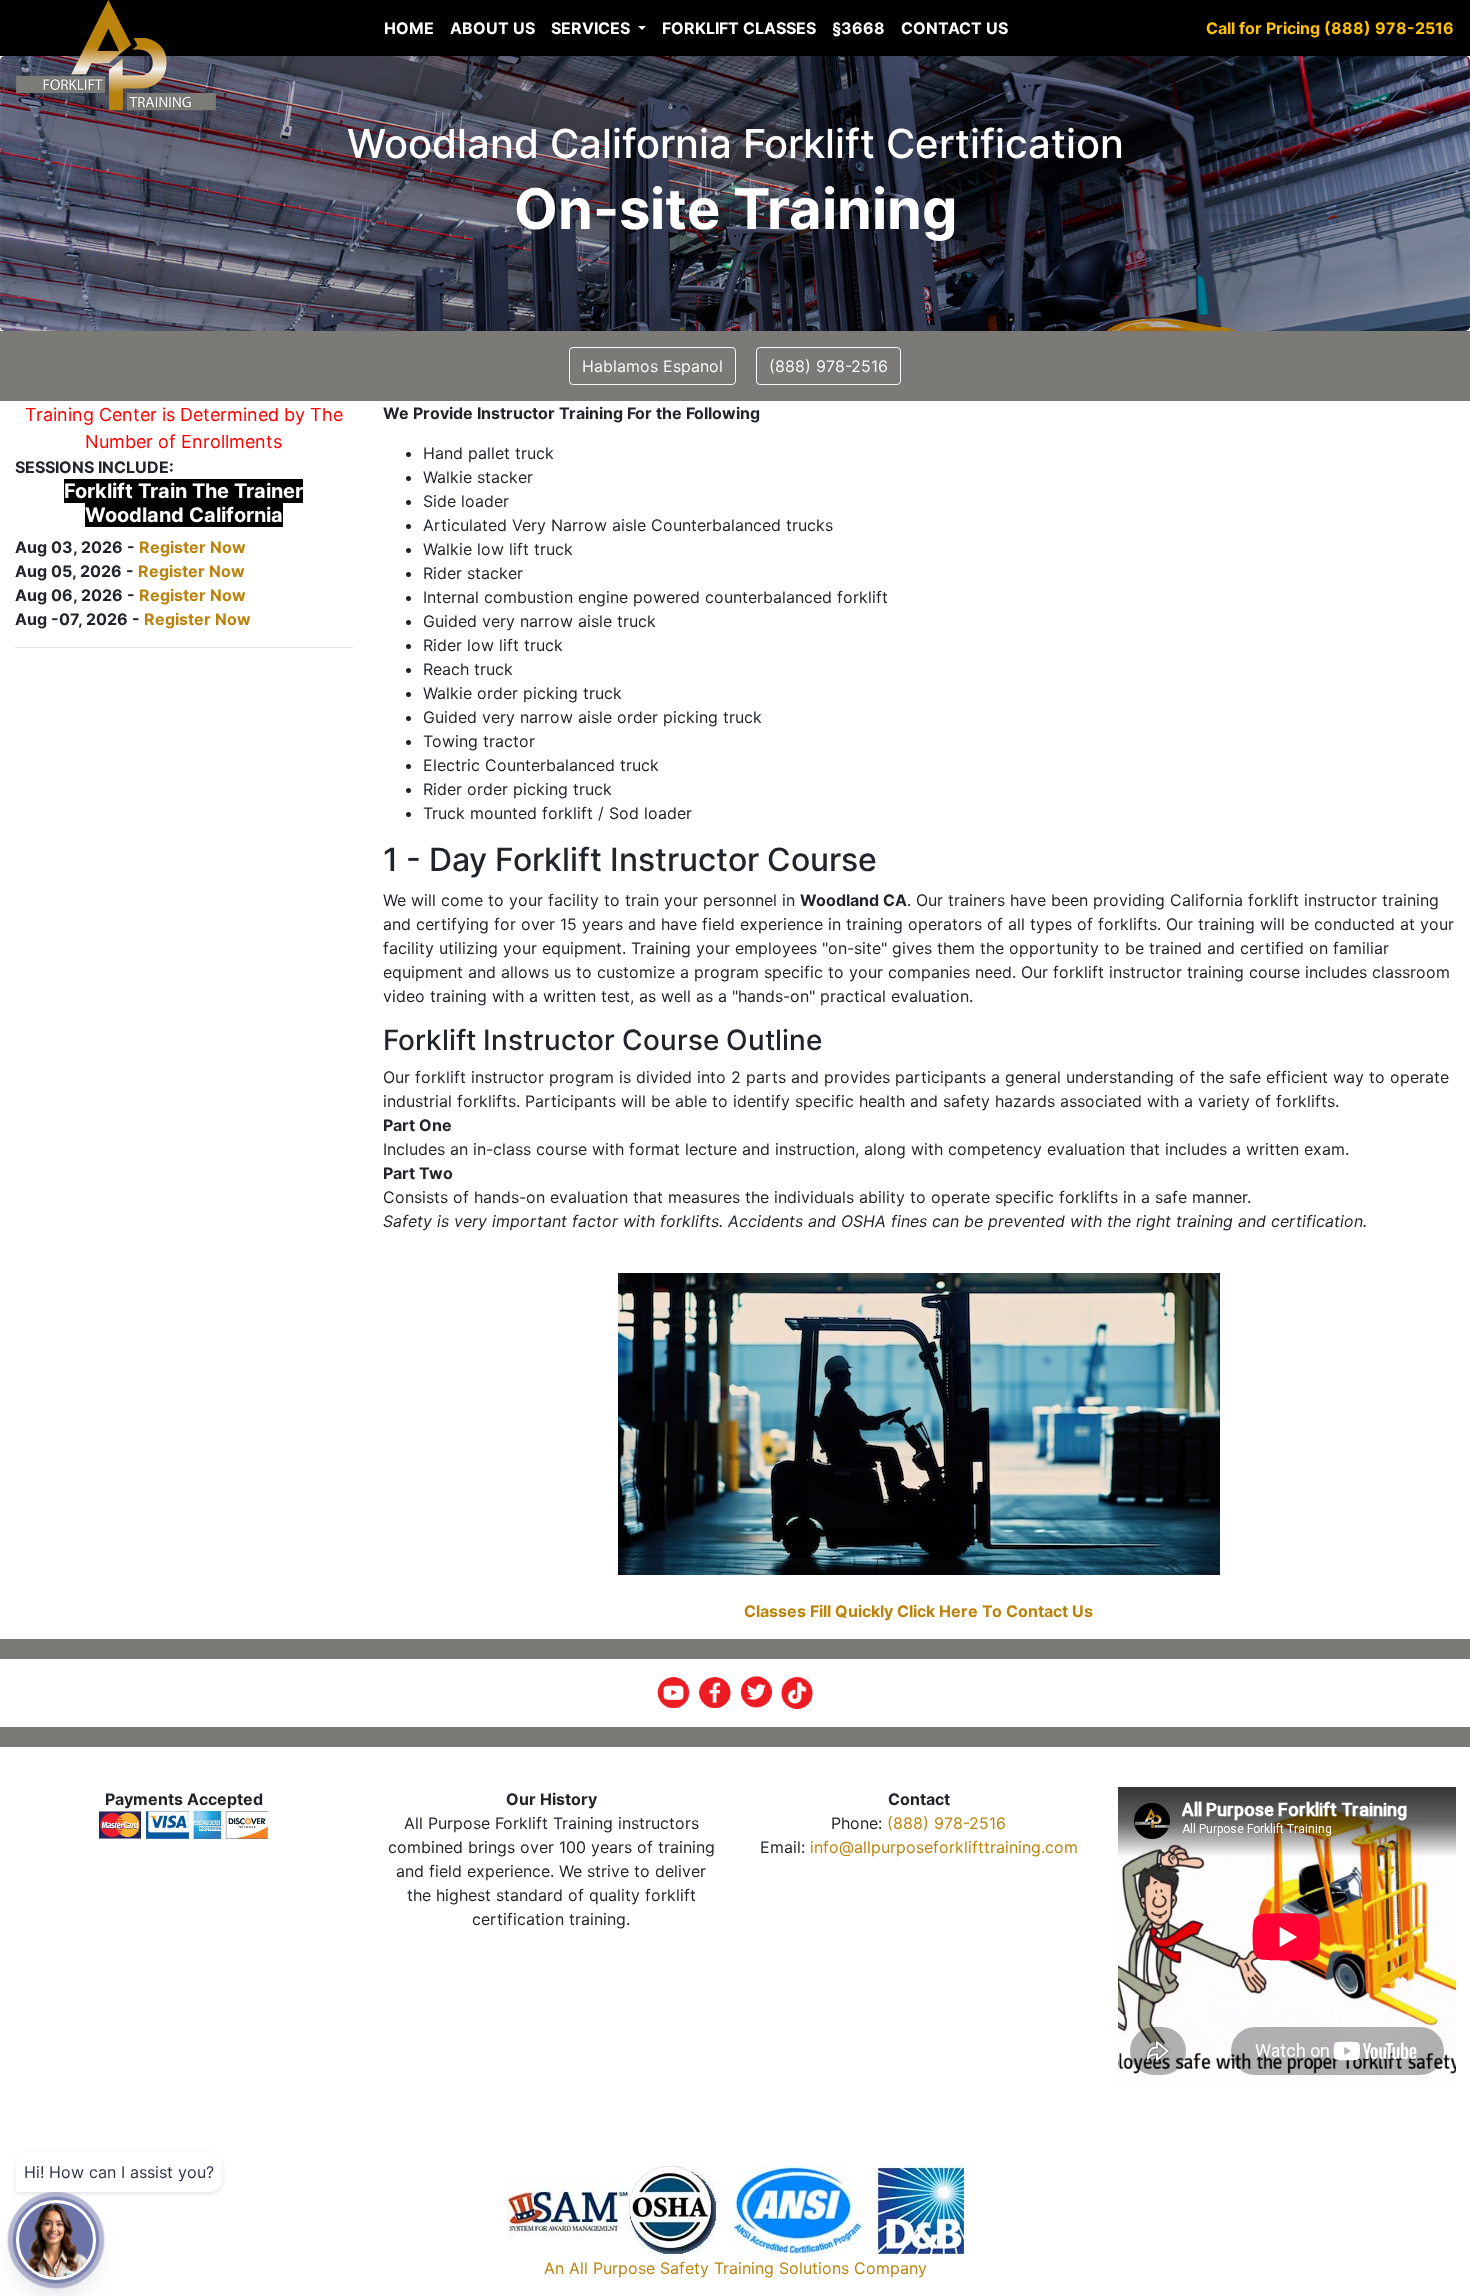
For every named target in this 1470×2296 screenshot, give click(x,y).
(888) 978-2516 (946, 1823)
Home (409, 28)
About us (492, 28)
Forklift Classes (739, 28)
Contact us (954, 28)
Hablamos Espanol (652, 366)
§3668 (858, 28)
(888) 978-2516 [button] (828, 366)
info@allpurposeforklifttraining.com (944, 1847)
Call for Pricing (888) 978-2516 (1330, 28)
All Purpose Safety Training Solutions (709, 2268)
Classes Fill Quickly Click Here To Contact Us (918, 1611)
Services (592, 28)
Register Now (192, 547)
